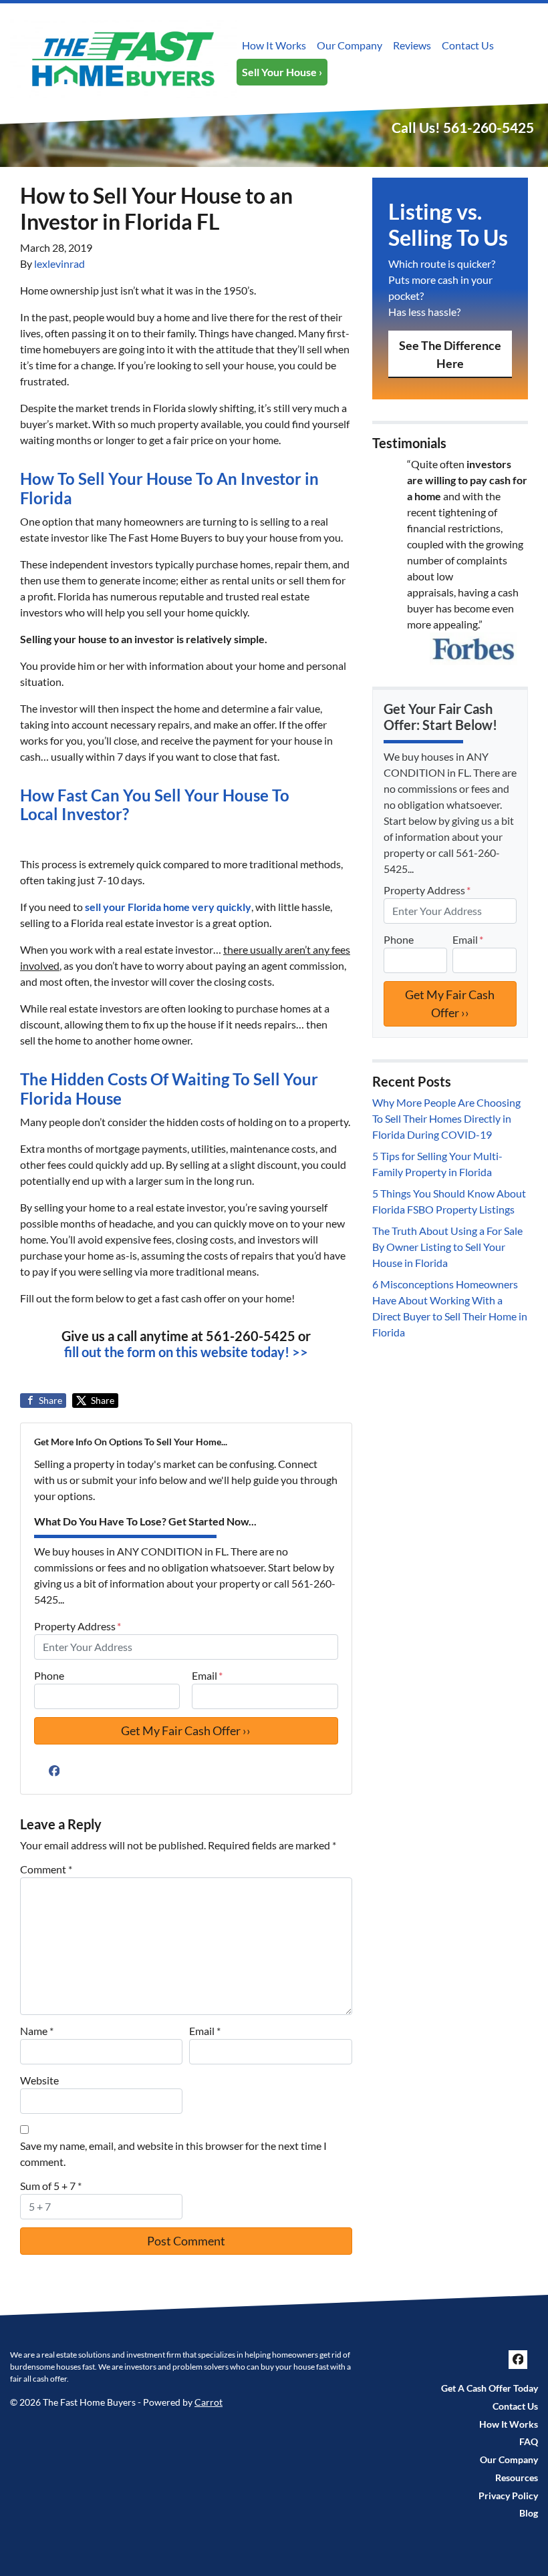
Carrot (209, 2402)
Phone (49, 1675)
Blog (529, 2513)
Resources (517, 2478)
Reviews (412, 45)
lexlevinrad (59, 263)
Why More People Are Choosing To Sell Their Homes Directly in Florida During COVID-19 (446, 1118)
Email (207, 1675)
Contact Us (468, 45)
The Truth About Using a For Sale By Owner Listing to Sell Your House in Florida (447, 1247)
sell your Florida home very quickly (168, 907)
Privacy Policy (508, 2496)
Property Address (78, 1626)
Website (39, 2080)
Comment (46, 1869)
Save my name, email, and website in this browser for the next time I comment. (173, 2154)
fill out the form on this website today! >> (186, 1352)
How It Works (274, 45)
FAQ (529, 2442)
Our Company (350, 45)
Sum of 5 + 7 (51, 2186)
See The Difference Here (450, 354)
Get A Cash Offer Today (490, 2388)
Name (37, 2031)
